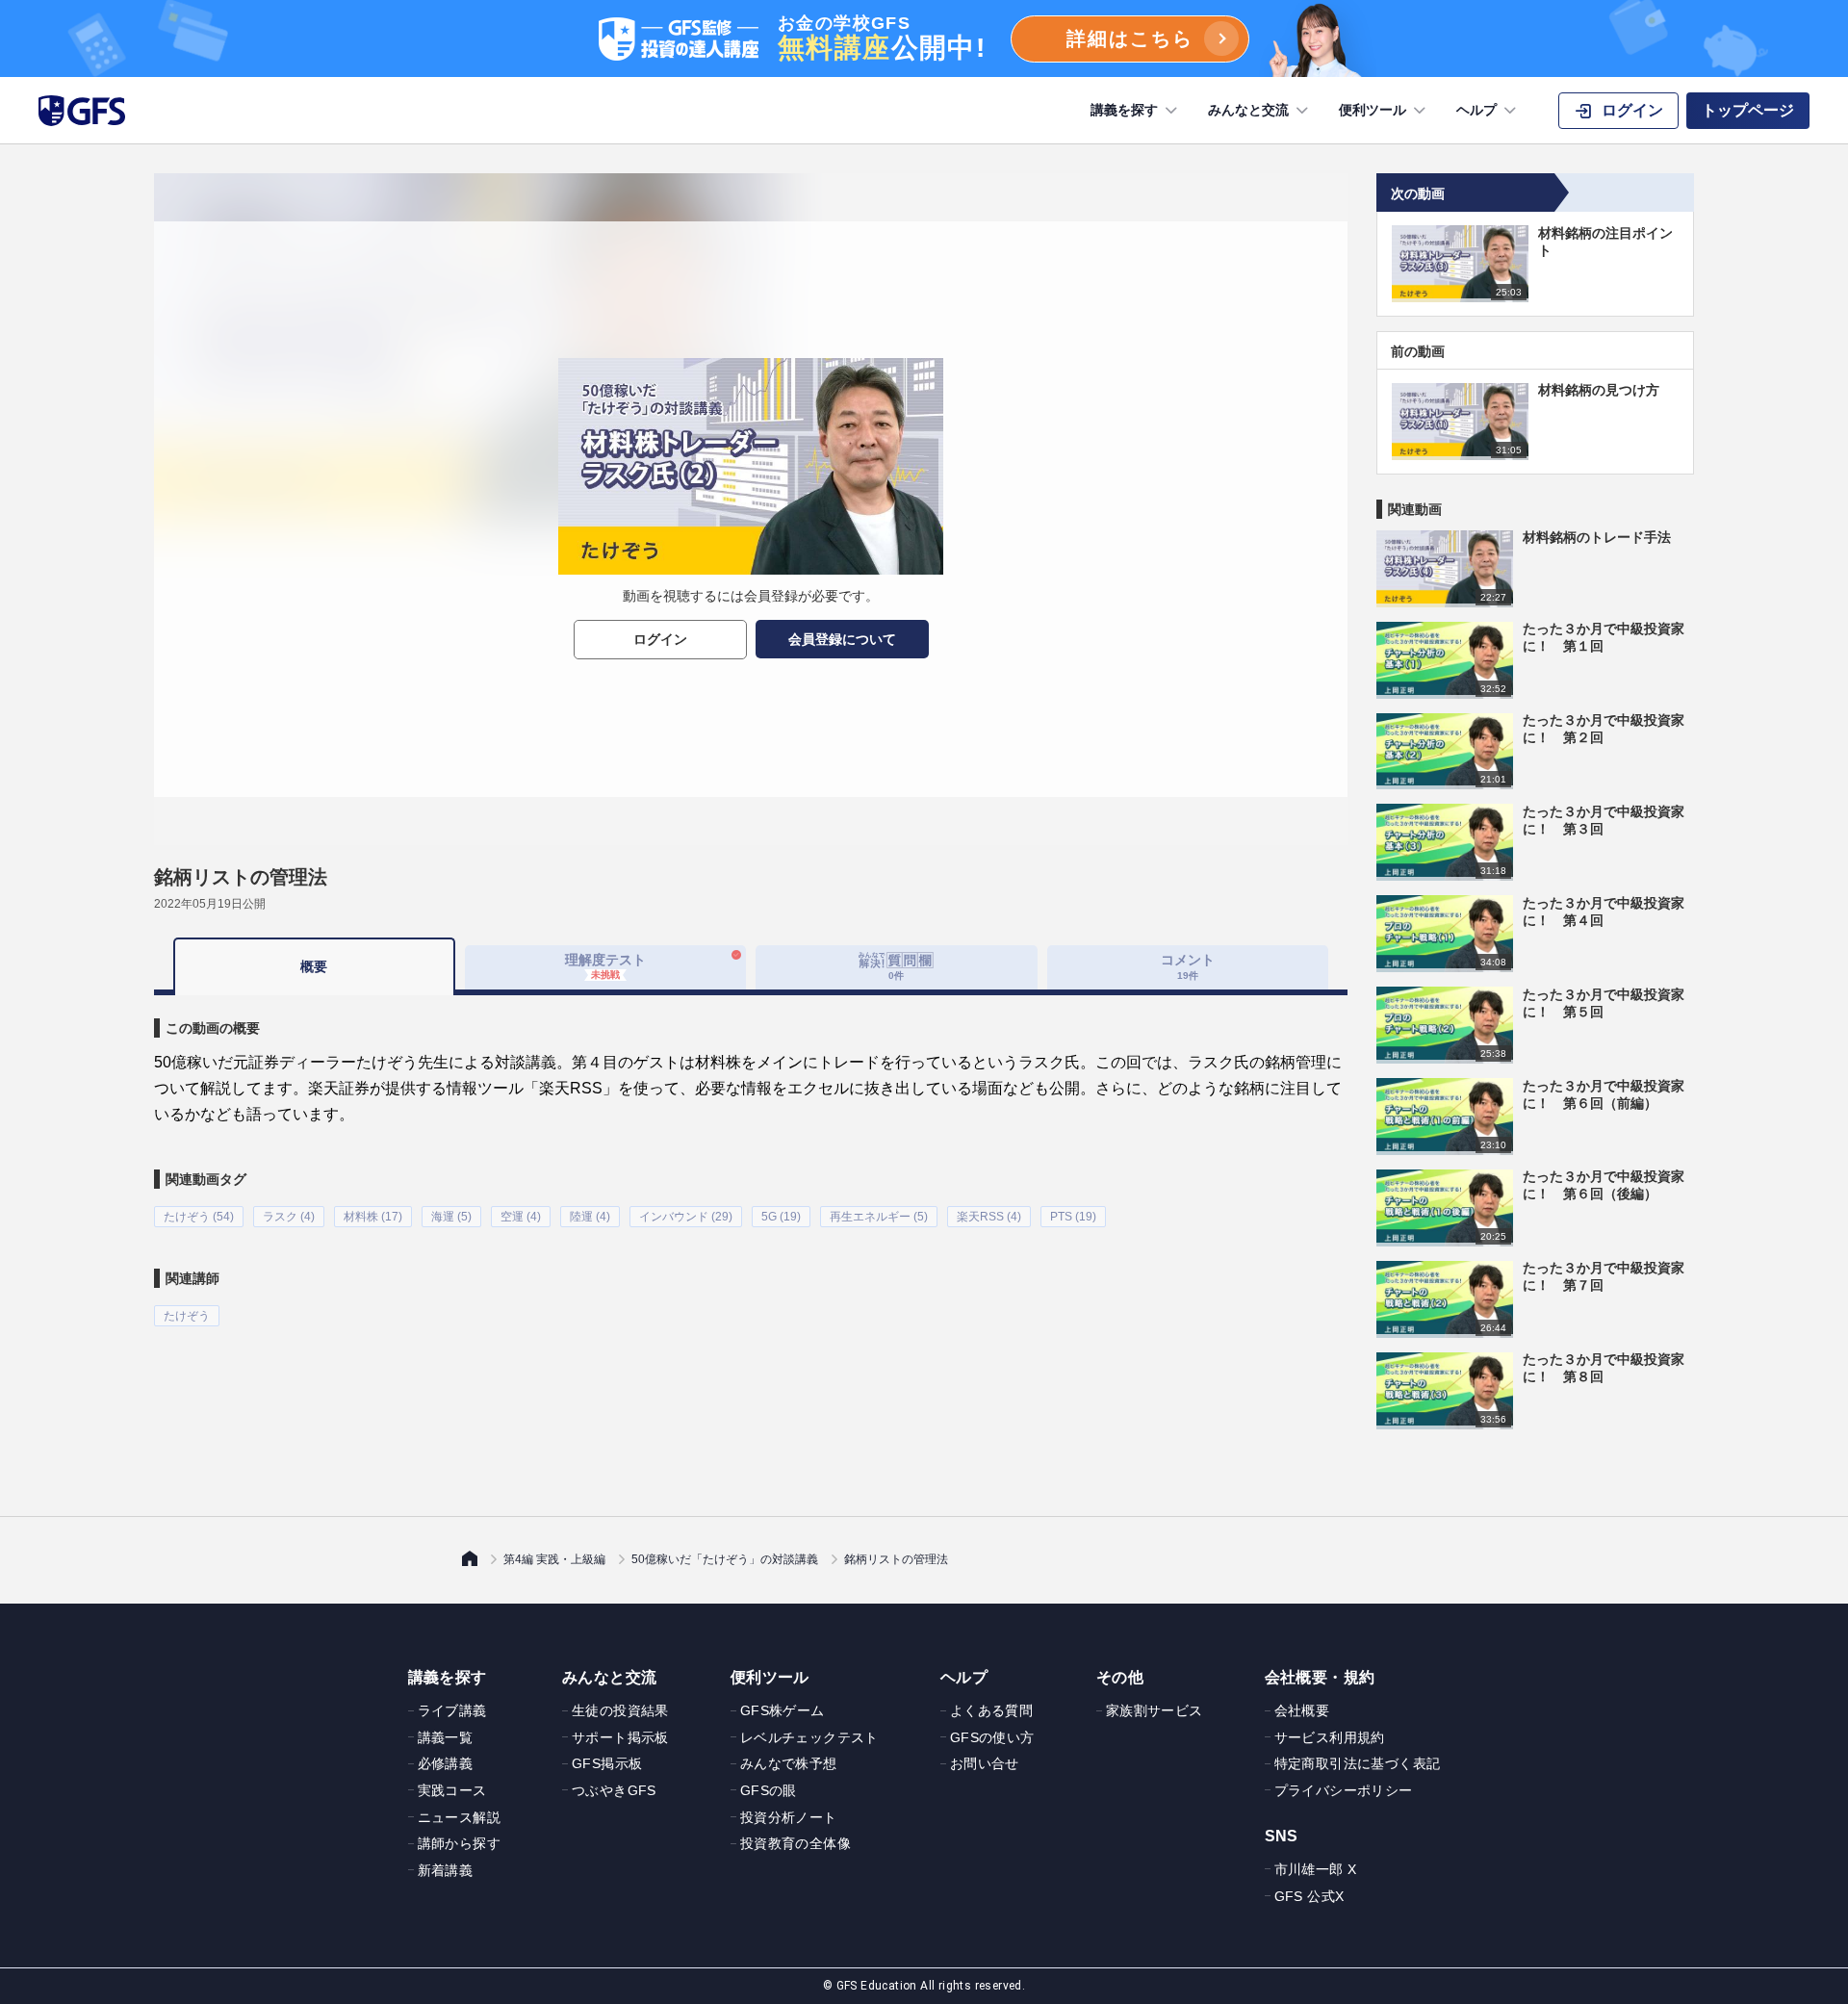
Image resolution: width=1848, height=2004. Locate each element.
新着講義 (446, 1870)
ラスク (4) (289, 1217)
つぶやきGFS (614, 1790)
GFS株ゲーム (783, 1710)
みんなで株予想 (789, 1763)
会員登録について (842, 639)
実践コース (452, 1790)
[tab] (897, 967)
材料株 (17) (373, 1217)
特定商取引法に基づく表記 (1358, 1763)
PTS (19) (1073, 1217)
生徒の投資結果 (620, 1710)
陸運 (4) (590, 1217)
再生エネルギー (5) (879, 1217)
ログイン (660, 639)
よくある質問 (991, 1710)
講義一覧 (446, 1737)
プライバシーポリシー (1344, 1790)
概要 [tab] (314, 966)
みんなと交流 (1248, 110)
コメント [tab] (1188, 966)
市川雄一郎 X (1316, 1869)
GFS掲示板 (607, 1763)
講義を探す (1124, 110)
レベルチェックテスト (809, 1737)
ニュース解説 (459, 1817)
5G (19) (781, 1217)
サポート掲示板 (620, 1737)
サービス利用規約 (1330, 1737)
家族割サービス (1155, 1710)
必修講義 (446, 1763)
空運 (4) (521, 1217)
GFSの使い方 (992, 1737)
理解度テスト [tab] (605, 966)
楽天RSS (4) (989, 1217)
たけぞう (187, 1316)
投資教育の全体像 (796, 1843)
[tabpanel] (751, 1161)
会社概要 (1302, 1710)
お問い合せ (985, 1763)
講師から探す (459, 1843)
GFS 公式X (1309, 1896)
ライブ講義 (452, 1710)
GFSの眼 (769, 1790)
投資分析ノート (789, 1817)
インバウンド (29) (686, 1217)
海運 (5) (451, 1217)
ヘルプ (1476, 110)
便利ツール (1373, 110)
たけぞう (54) (199, 1217)
